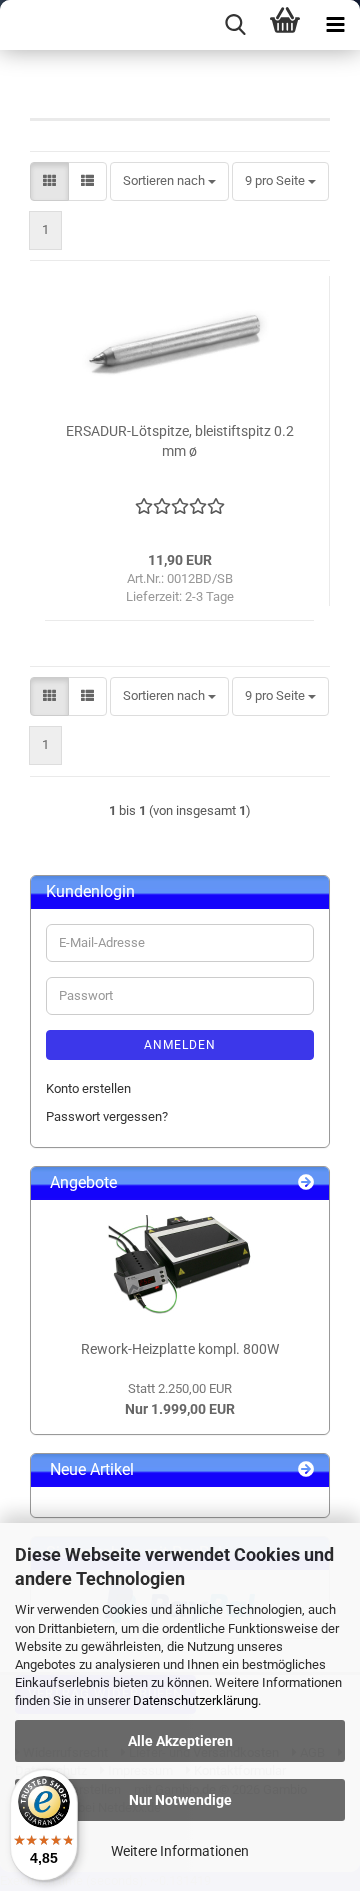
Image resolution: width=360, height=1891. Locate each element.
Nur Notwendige (180, 1800)
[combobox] (169, 181)
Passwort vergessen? (107, 1116)
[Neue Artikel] (306, 1470)
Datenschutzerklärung (195, 1700)
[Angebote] (306, 1183)
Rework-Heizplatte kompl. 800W (180, 1349)
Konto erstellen (88, 1088)
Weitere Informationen (180, 1851)
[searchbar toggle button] (235, 25)
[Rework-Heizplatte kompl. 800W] (180, 1265)
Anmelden (180, 1045)
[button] (49, 181)
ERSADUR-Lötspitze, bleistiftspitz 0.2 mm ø (180, 441)
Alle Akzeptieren (180, 1741)
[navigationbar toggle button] (335, 25)
